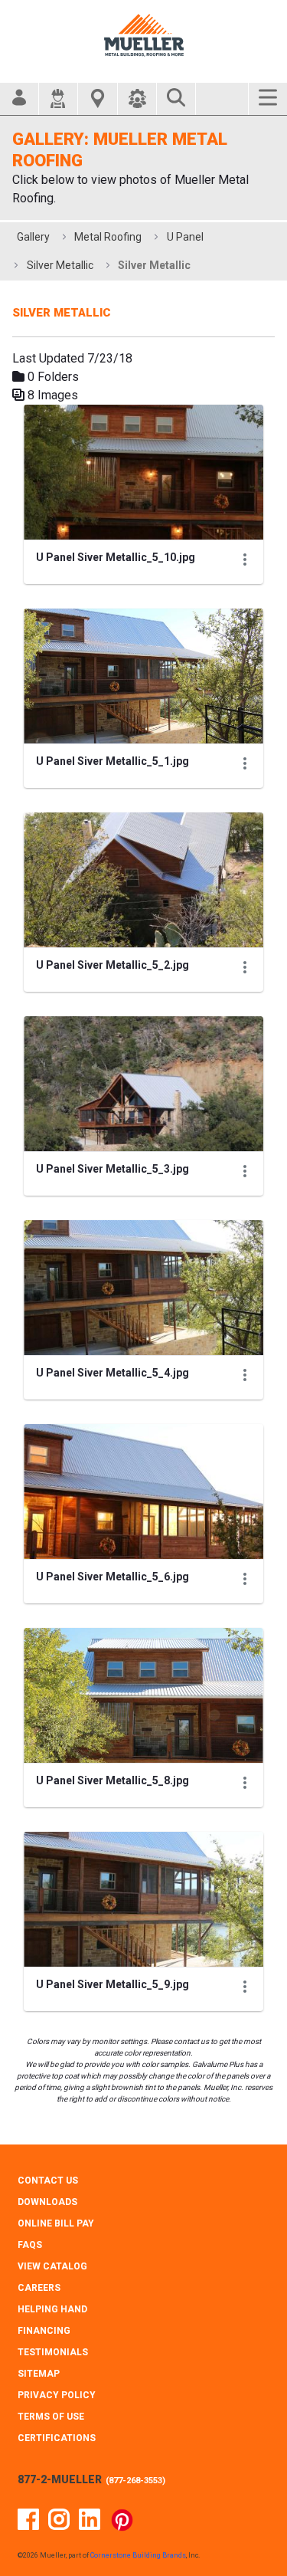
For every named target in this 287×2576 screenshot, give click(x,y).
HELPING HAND (52, 2309)
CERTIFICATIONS (57, 2438)
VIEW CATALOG (52, 2266)
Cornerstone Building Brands (138, 2555)
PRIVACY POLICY (57, 2395)
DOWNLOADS (47, 2202)
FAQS (30, 2245)
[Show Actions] (245, 560)
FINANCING (44, 2331)
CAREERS (39, 2288)
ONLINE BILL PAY (56, 2223)
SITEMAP (39, 2374)
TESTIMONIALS (53, 2352)
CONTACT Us (48, 2181)
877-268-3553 (135, 2481)
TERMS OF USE (51, 2417)
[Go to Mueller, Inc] (144, 35)
